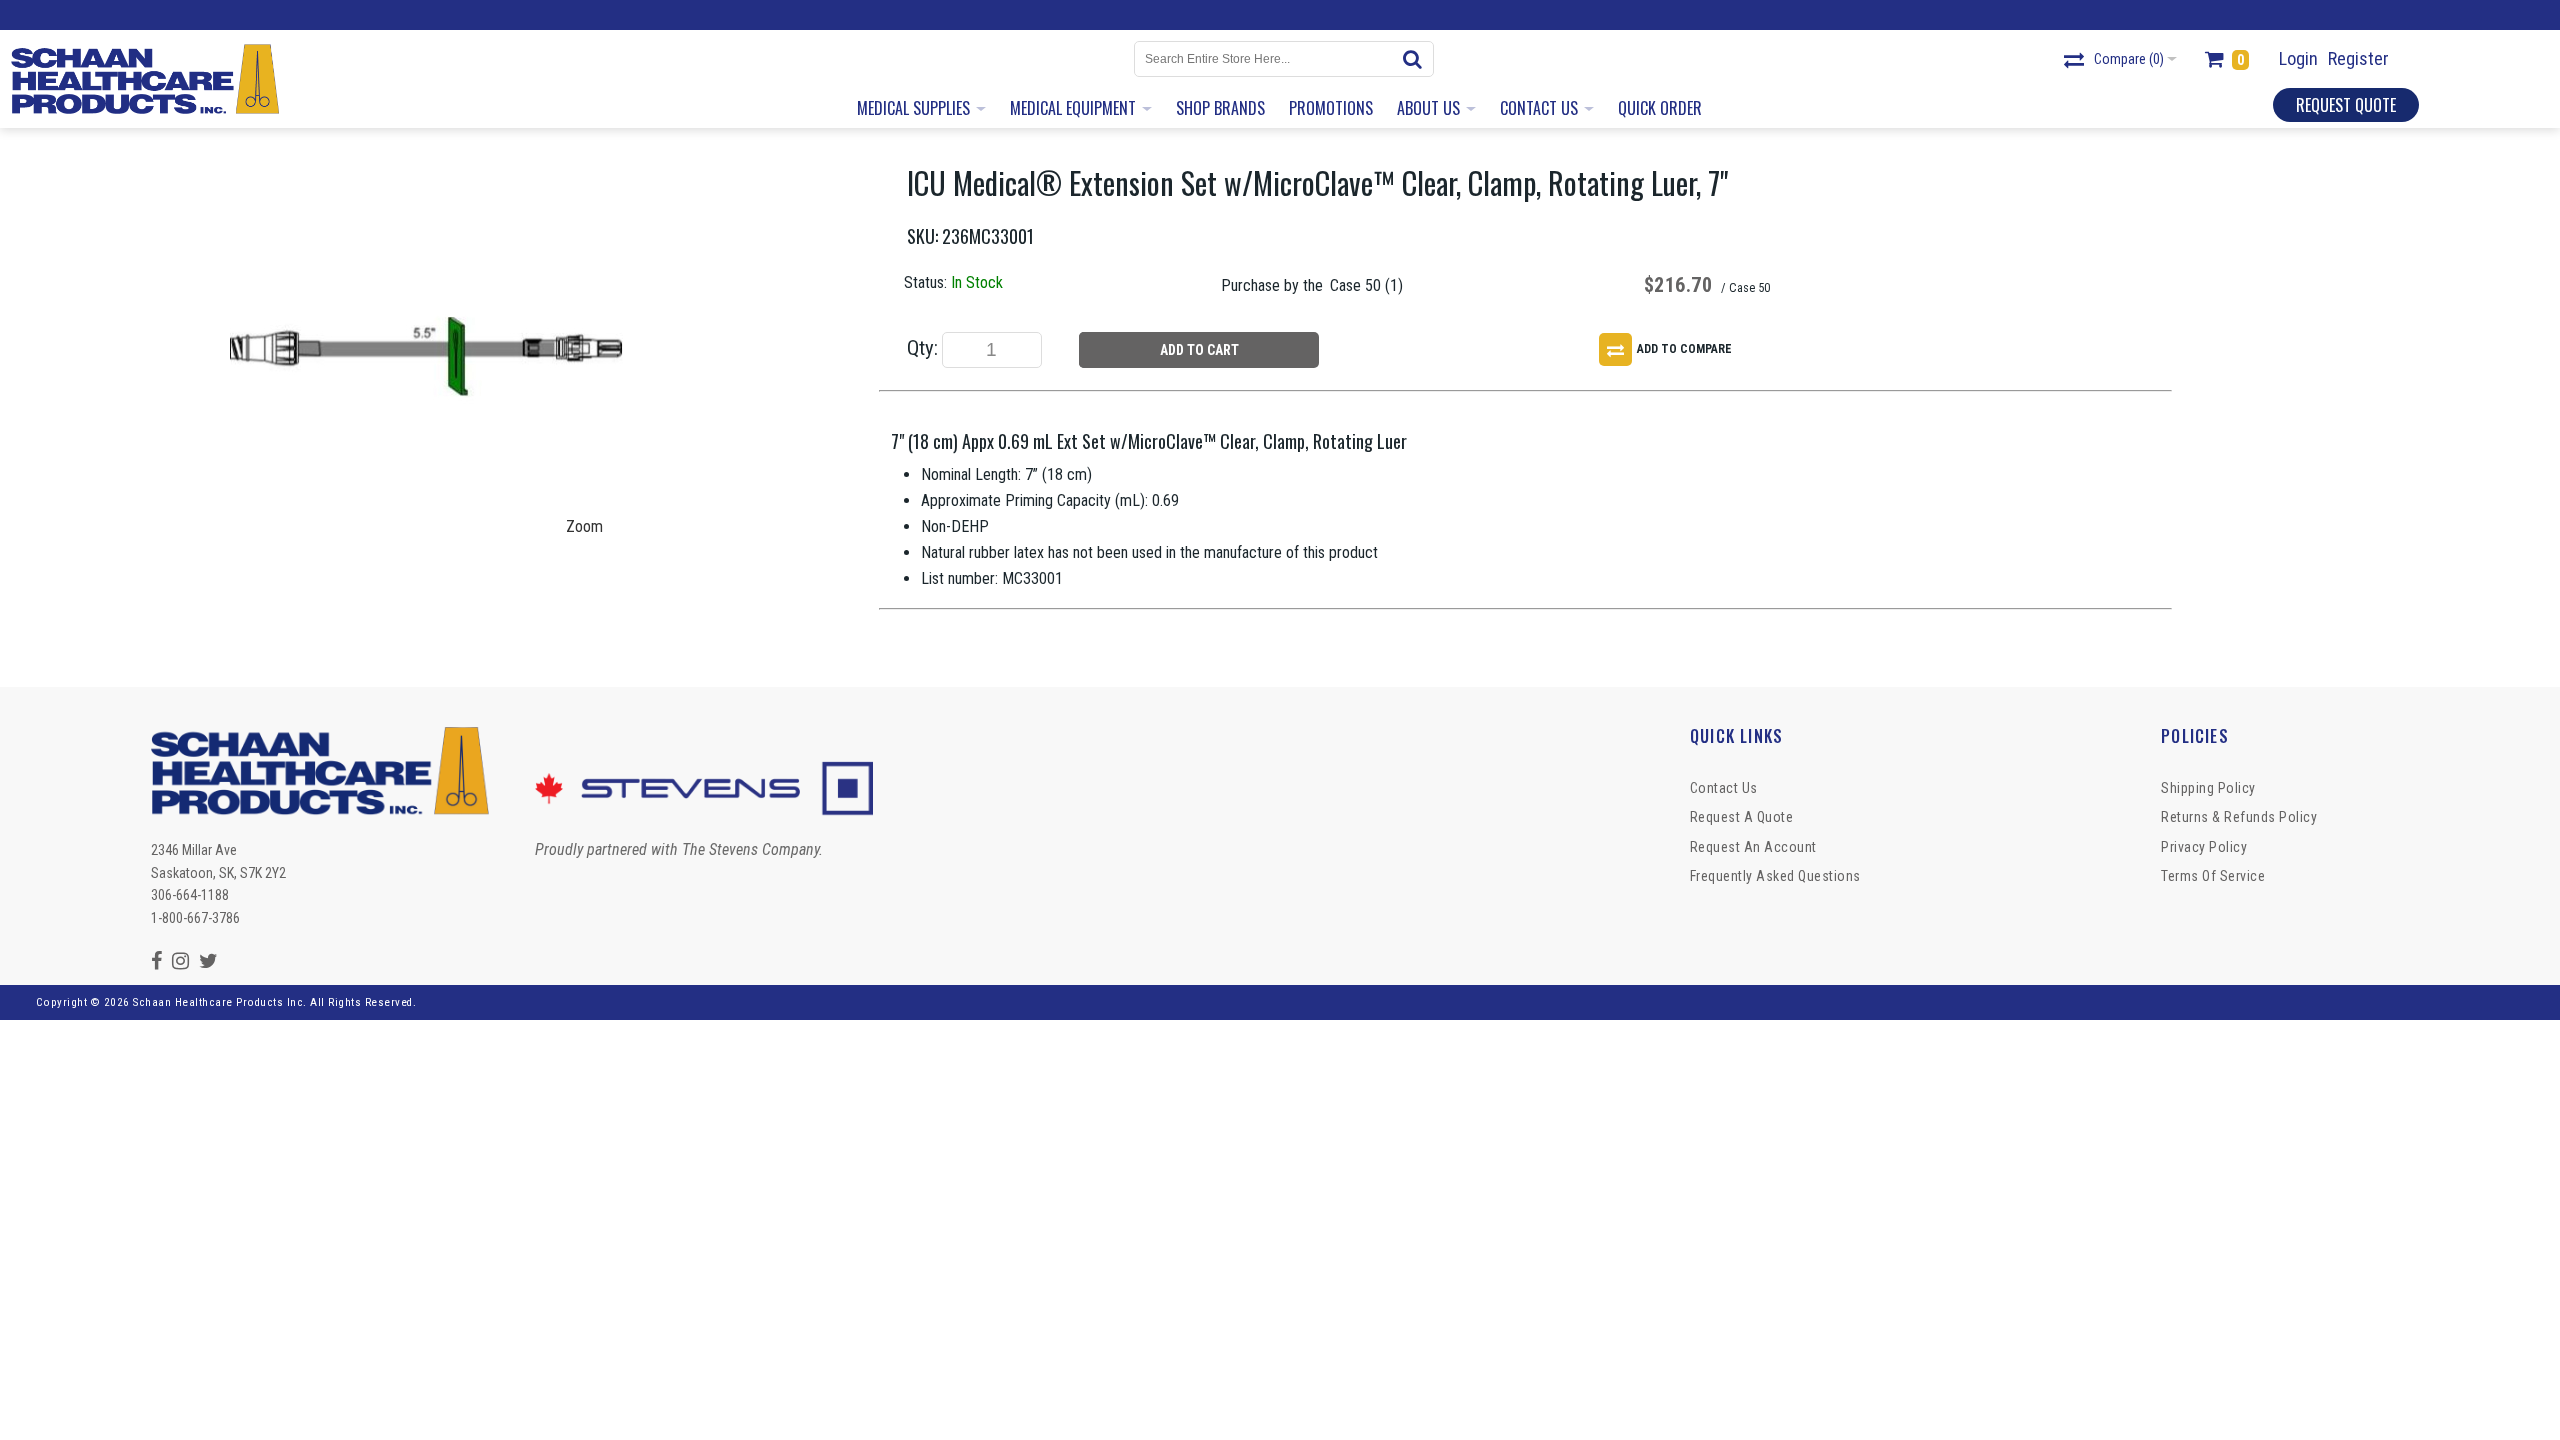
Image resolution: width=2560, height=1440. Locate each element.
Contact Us (1724, 788)
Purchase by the (1272, 285)
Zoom (584, 526)
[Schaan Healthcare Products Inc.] (145, 79)
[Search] (1416, 59)
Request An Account (1753, 847)
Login (2298, 58)
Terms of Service (2213, 876)
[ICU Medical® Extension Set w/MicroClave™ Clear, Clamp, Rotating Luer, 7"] (426, 170)
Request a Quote (1742, 817)
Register (2358, 58)
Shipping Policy (2208, 788)
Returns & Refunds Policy (2239, 817)
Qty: (922, 348)
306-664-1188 (190, 895)
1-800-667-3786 (195, 918)
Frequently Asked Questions (1775, 876)
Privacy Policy (2204, 847)
